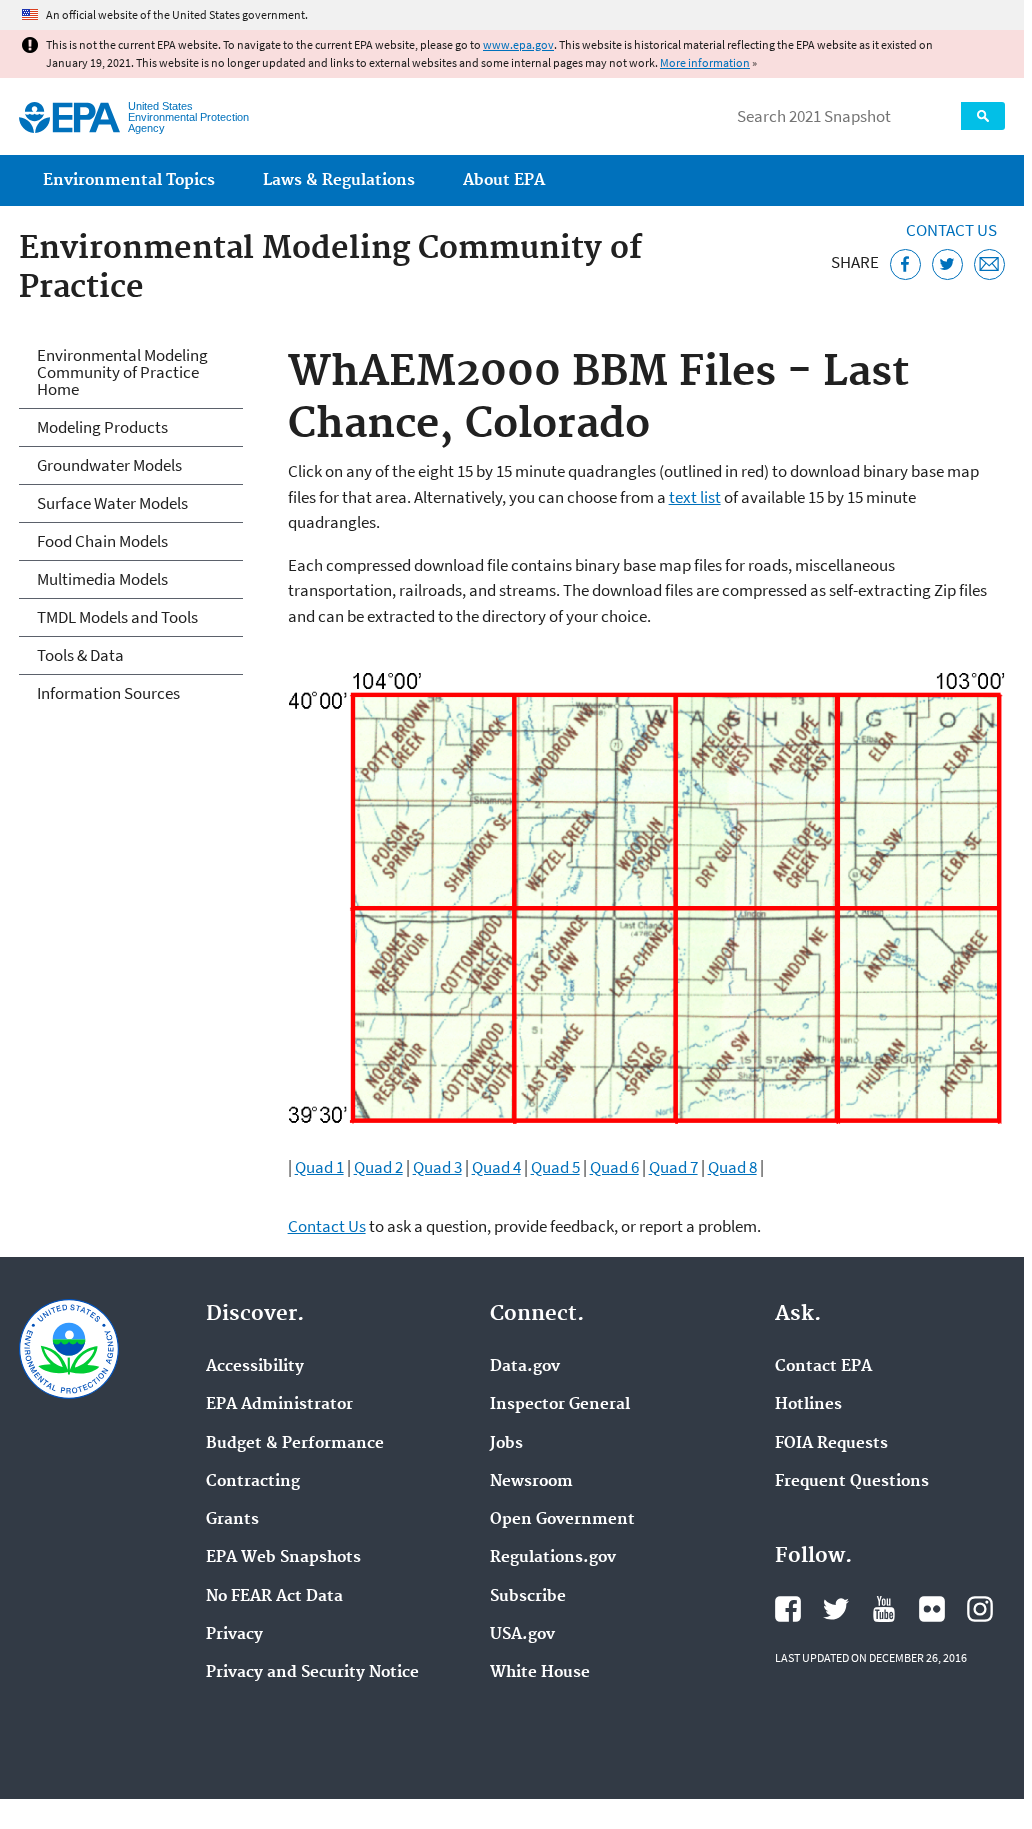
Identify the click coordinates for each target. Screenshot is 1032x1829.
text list (695, 497)
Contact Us (951, 230)
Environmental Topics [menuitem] (129, 180)
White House (540, 1673)
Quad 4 (496, 1167)
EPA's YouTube (884, 1609)
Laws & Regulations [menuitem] (339, 180)
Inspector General (560, 1405)
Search (983, 116)
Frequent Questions (852, 1482)
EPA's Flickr (932, 1609)
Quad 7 (673, 1167)
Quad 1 (319, 1167)
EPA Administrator (279, 1405)
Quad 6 (614, 1167)
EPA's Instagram (980, 1609)
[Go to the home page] (69, 117)
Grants (232, 1520)
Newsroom (531, 1482)
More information (705, 62)
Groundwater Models (109, 465)
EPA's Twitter (836, 1609)
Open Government (562, 1520)
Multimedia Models (102, 579)
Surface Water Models (112, 503)
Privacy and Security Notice (312, 1673)
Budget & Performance (295, 1444)
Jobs (506, 1444)
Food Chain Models (102, 541)
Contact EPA (823, 1367)
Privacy (234, 1635)
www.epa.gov (518, 44)
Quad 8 (732, 1167)
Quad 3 (437, 1167)
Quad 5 (555, 1167)
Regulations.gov (553, 1558)
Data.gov (525, 1367)
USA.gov (522, 1635)
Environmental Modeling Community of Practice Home (122, 372)
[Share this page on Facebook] (905, 264)
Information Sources (108, 693)
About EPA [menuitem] (504, 180)
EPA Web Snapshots (283, 1558)
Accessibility (255, 1367)
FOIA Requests (831, 1444)
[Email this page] (989, 264)
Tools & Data (80, 655)
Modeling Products (102, 427)
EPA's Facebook (788, 1609)
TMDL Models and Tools (117, 617)
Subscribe (528, 1597)
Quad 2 (378, 1167)
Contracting (253, 1482)
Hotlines (808, 1405)
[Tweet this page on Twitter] (947, 264)
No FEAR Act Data (274, 1597)
